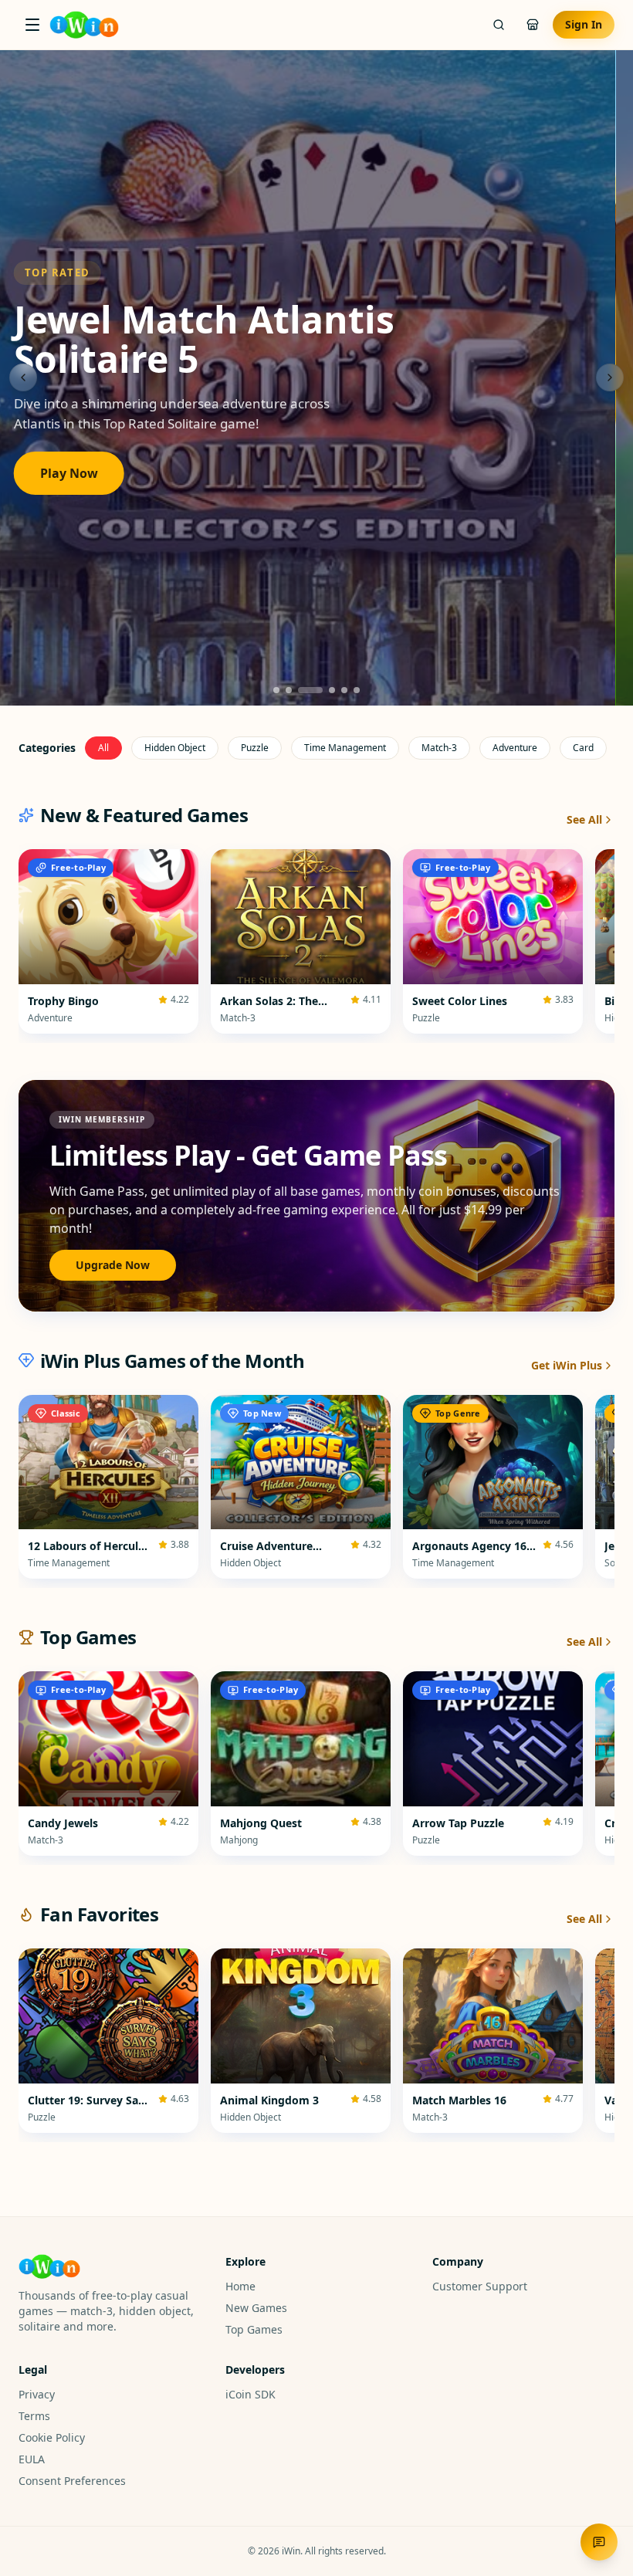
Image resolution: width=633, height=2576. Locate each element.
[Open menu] (32, 25)
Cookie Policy (52, 2437)
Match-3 (439, 748)
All (103, 748)
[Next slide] (610, 377)
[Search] (499, 25)
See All (584, 819)
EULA (32, 2459)
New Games (256, 2308)
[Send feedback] (599, 2542)
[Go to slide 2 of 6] (289, 690)
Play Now (86, 464)
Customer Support (480, 2286)
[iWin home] (84, 25)
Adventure (515, 748)
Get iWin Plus (567, 1365)
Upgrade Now (113, 1265)
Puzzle (255, 748)
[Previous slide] (23, 377)
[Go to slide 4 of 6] (323, 690)
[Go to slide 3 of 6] (301, 690)
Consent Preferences (72, 2481)
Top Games (254, 2329)
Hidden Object (175, 748)
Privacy (37, 2394)
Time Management (345, 748)
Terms (34, 2416)
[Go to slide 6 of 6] (357, 690)
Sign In (584, 24)
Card (583, 748)
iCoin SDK (250, 2394)
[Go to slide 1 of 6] (276, 690)
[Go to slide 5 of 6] (344, 690)
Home (240, 2286)
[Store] (533, 25)
